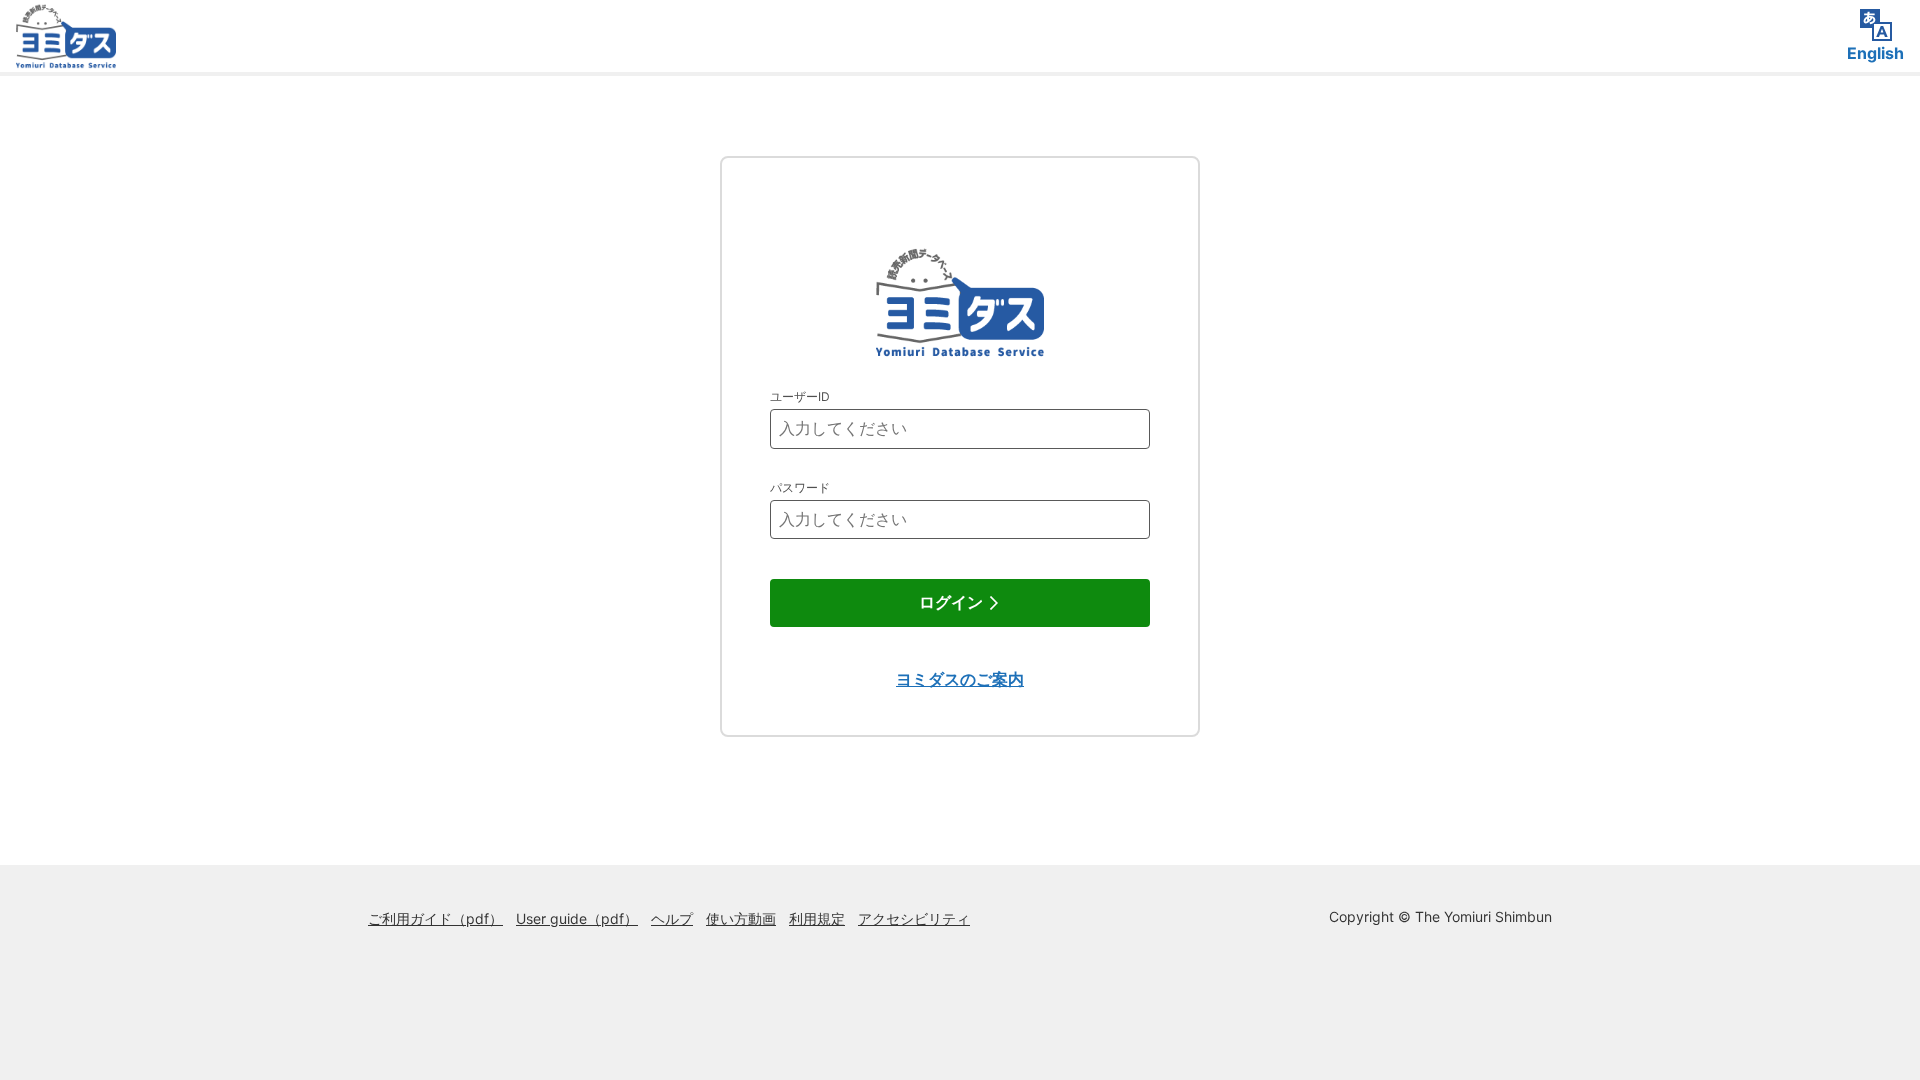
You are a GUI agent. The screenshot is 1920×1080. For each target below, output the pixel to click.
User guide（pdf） (577, 918)
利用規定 (817, 918)
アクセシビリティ (914, 918)
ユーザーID (800, 396)
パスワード (800, 487)
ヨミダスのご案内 (960, 679)
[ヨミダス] (66, 55)
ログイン (951, 602)
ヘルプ (672, 918)
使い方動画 (741, 918)
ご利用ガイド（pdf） (435, 918)
